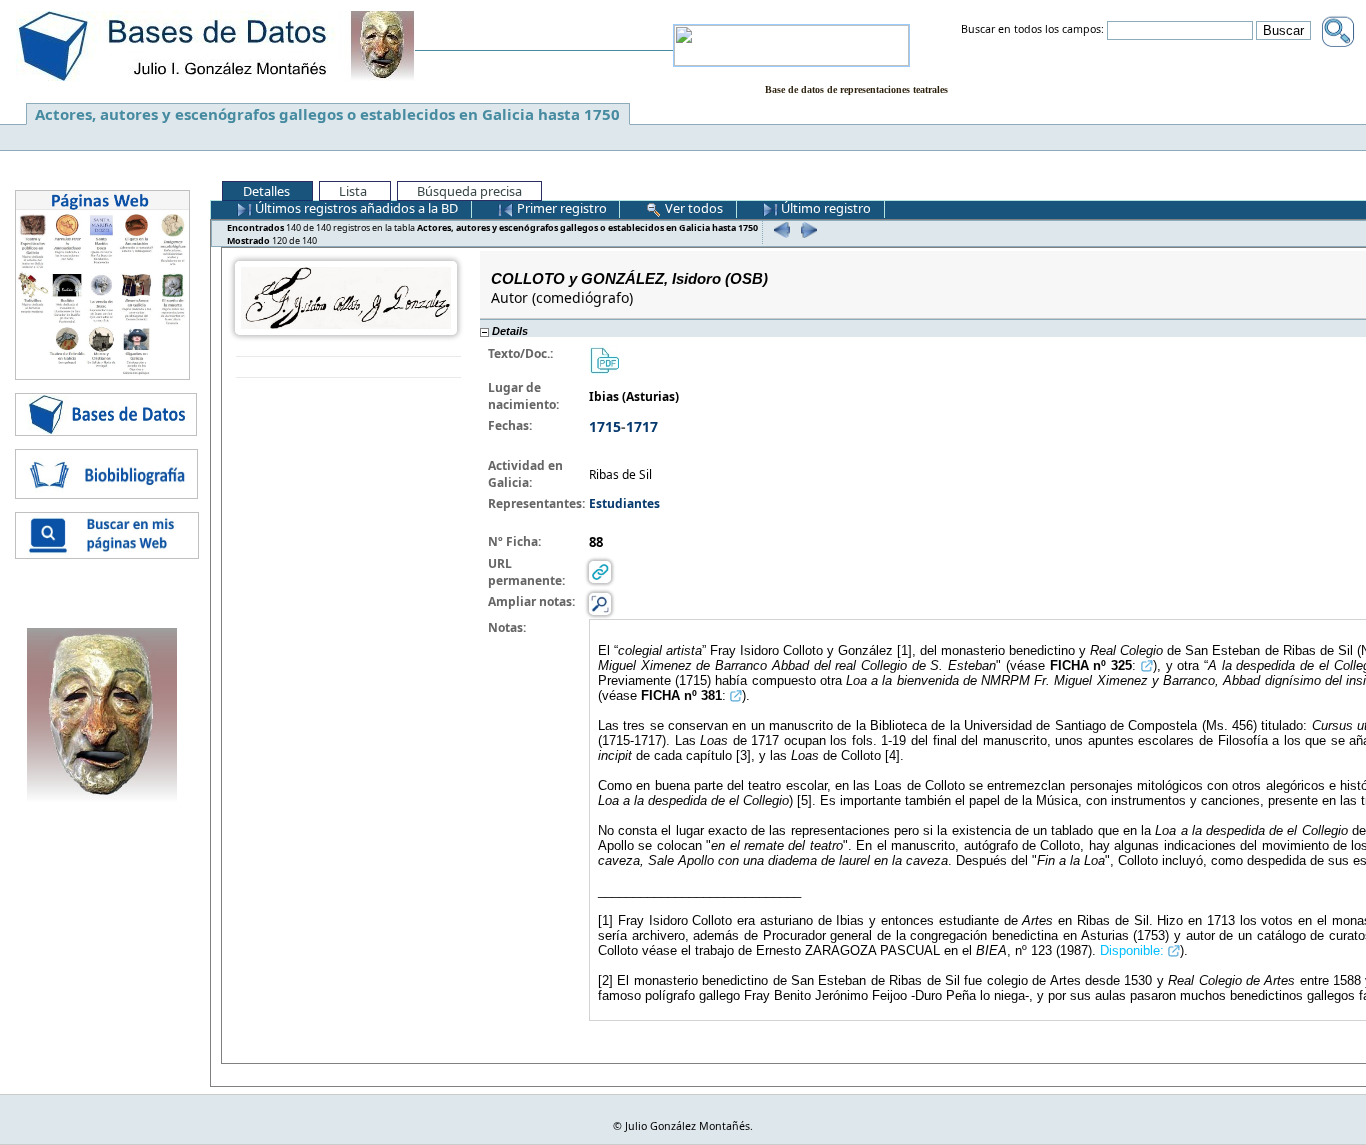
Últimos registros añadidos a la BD (355, 208)
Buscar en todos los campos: (1032, 30)
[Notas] (600, 603)
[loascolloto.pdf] (604, 359)
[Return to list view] (348, 367)
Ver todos (692, 208)
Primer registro (560, 208)
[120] (806, 229)
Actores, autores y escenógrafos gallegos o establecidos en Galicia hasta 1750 (327, 114)
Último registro (824, 208)
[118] (779, 229)
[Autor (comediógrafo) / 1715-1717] (346, 296)
